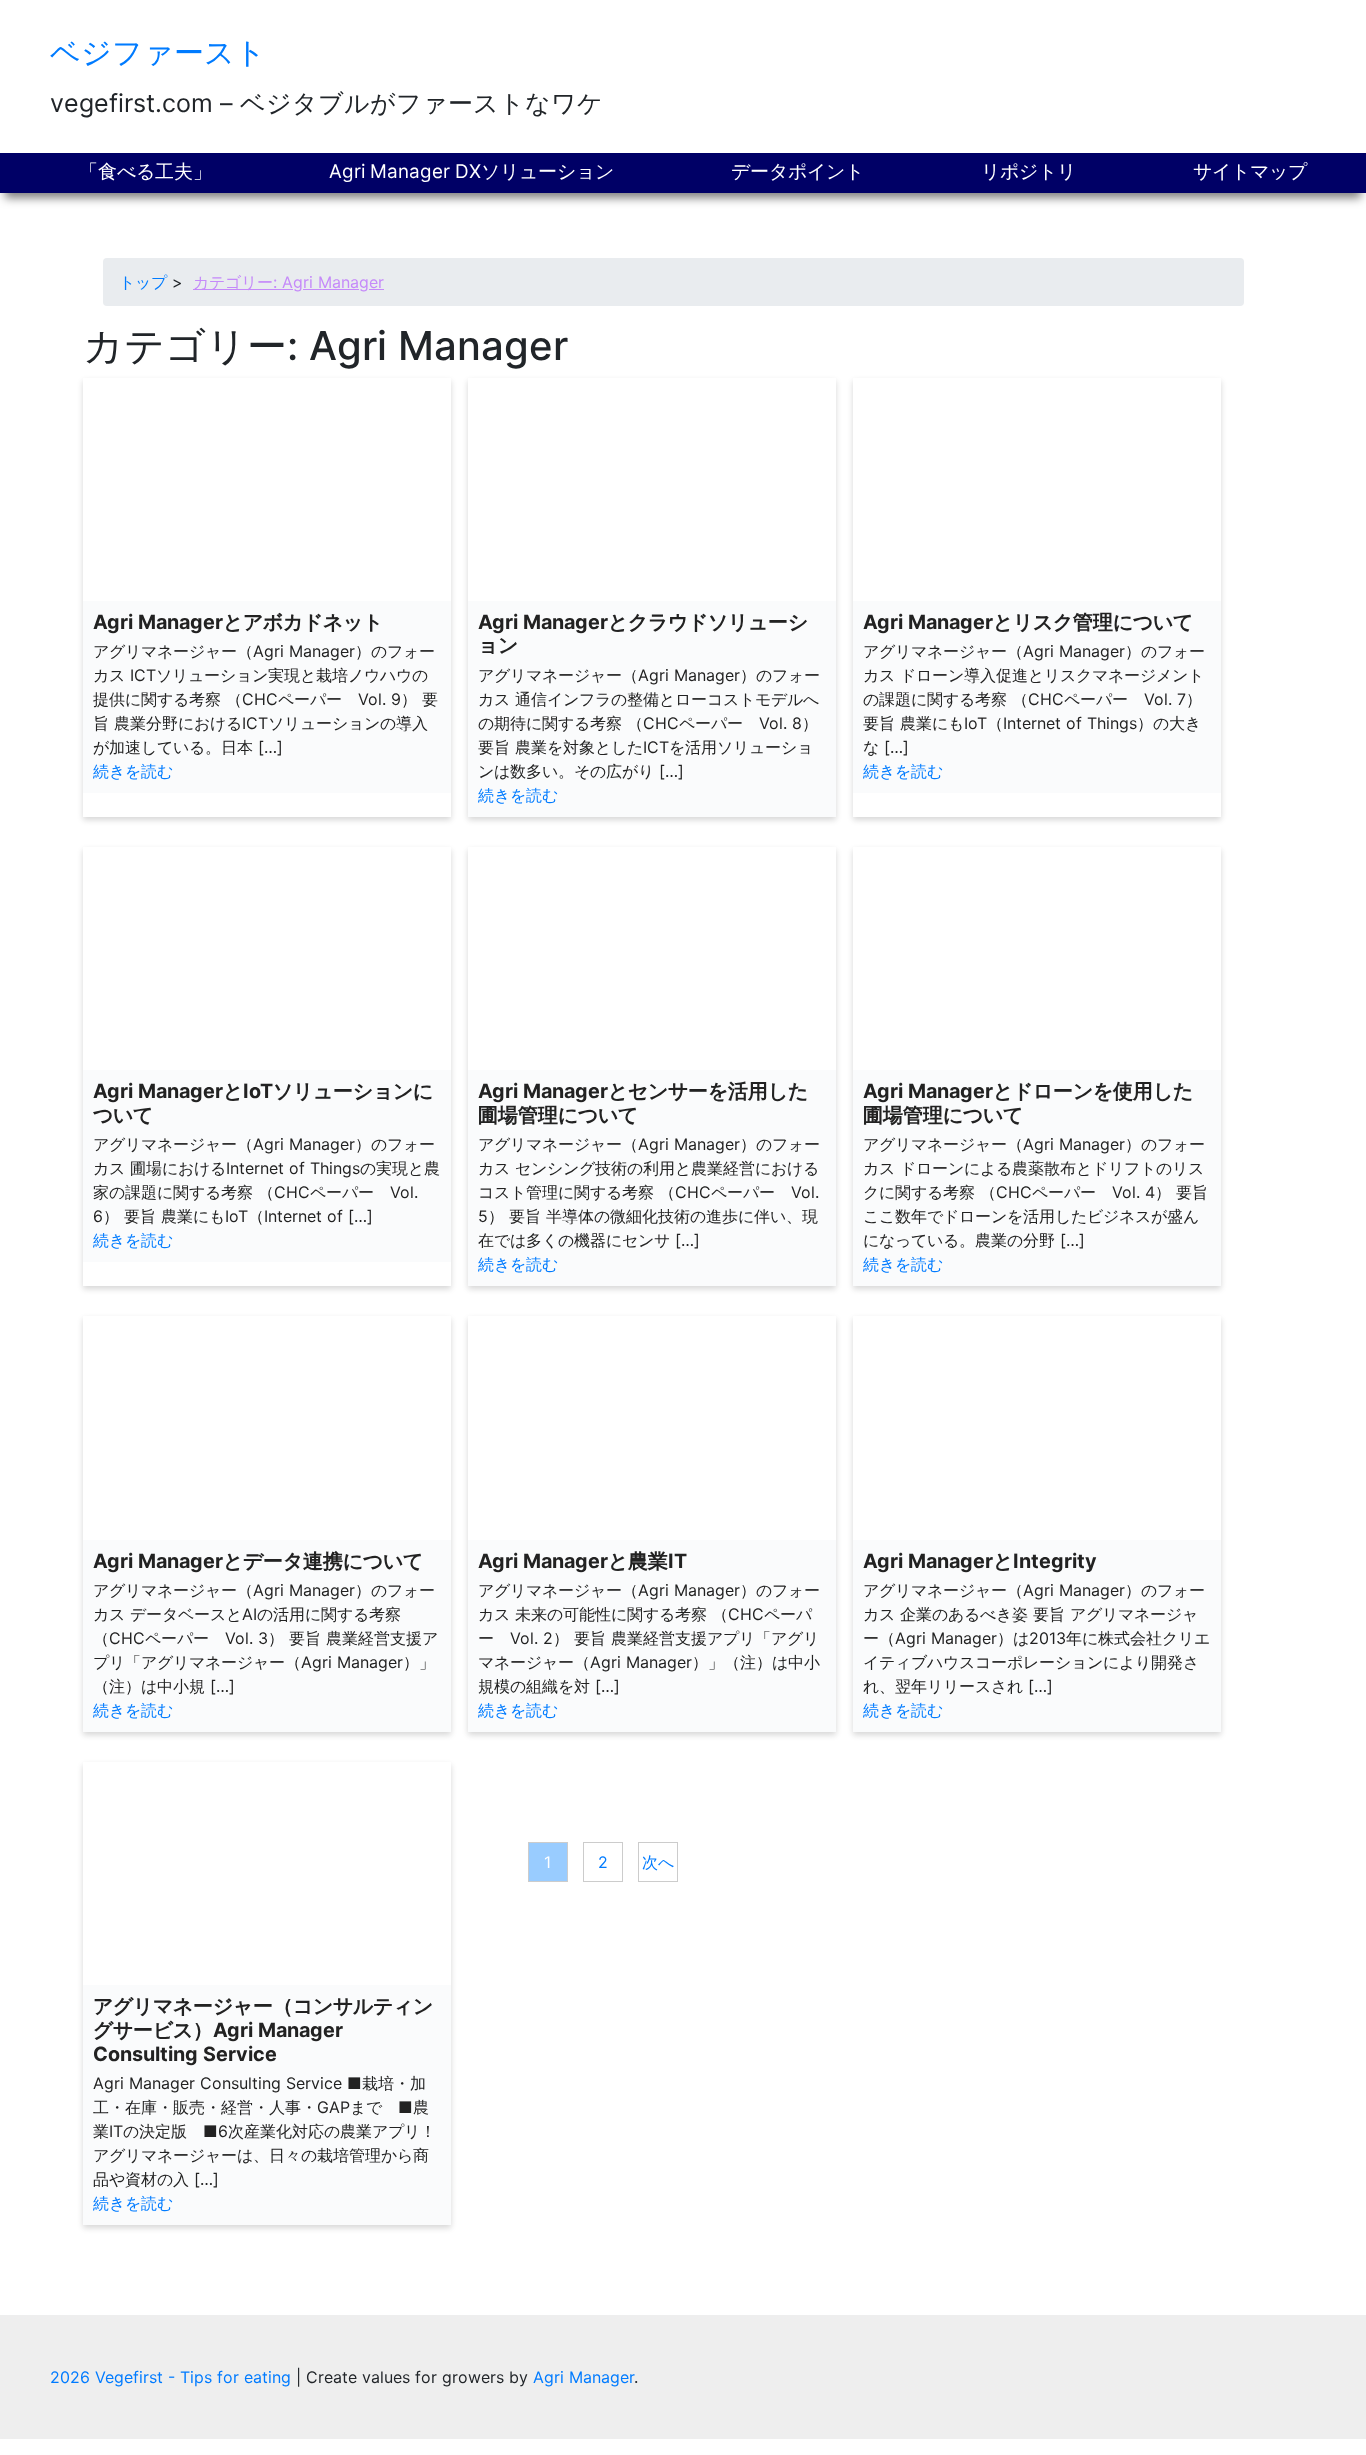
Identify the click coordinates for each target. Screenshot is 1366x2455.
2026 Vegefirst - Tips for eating (173, 2377)
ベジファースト (158, 52)
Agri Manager (583, 2377)
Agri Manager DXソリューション (471, 171)
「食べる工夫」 (145, 171)
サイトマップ (1250, 171)
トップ (143, 282)
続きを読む (133, 771)
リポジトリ (1028, 171)
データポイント (797, 171)
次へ (658, 1862)
